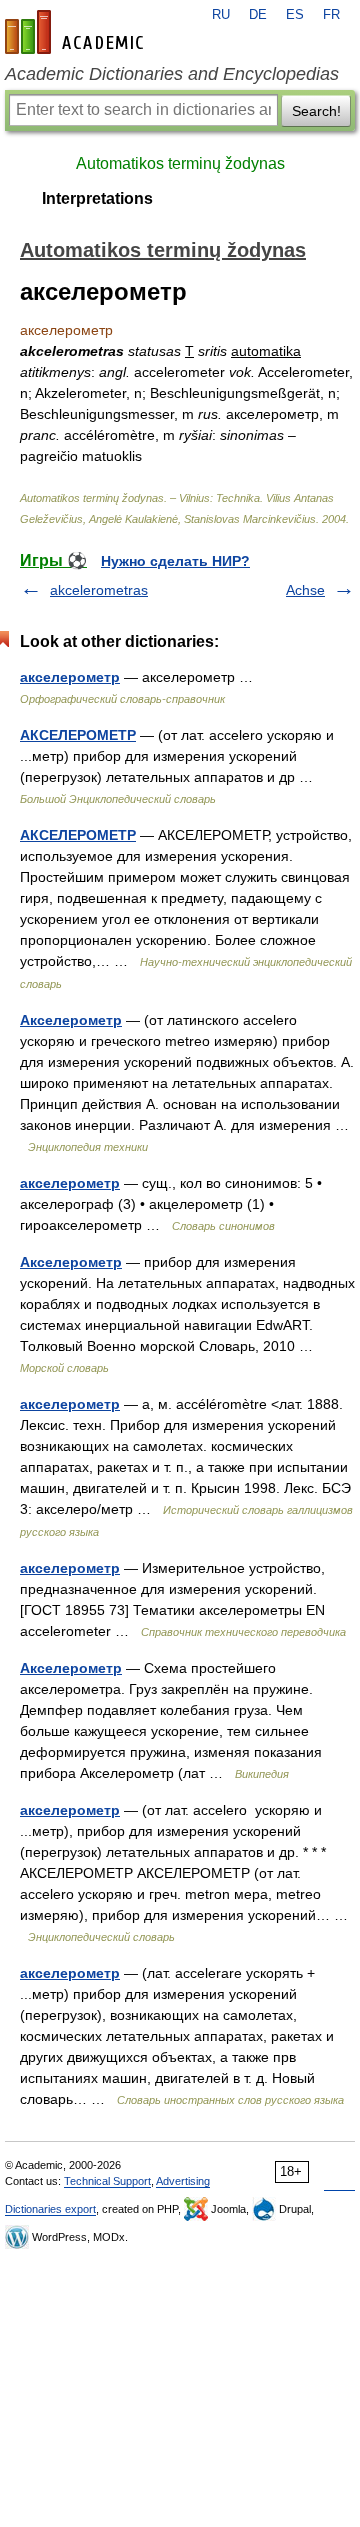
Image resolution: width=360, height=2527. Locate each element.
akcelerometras (99, 590)
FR (331, 15)
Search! (316, 111)
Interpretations (97, 198)
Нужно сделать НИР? (175, 561)
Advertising (183, 2181)
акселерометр (70, 677)
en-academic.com (77, 32)
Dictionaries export (50, 2209)
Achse (305, 590)
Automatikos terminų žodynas (180, 163)
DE (258, 15)
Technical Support (107, 2181)
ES (295, 15)
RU (221, 15)
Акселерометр (71, 1020)
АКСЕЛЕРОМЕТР (78, 735)
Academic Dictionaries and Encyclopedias (172, 74)
